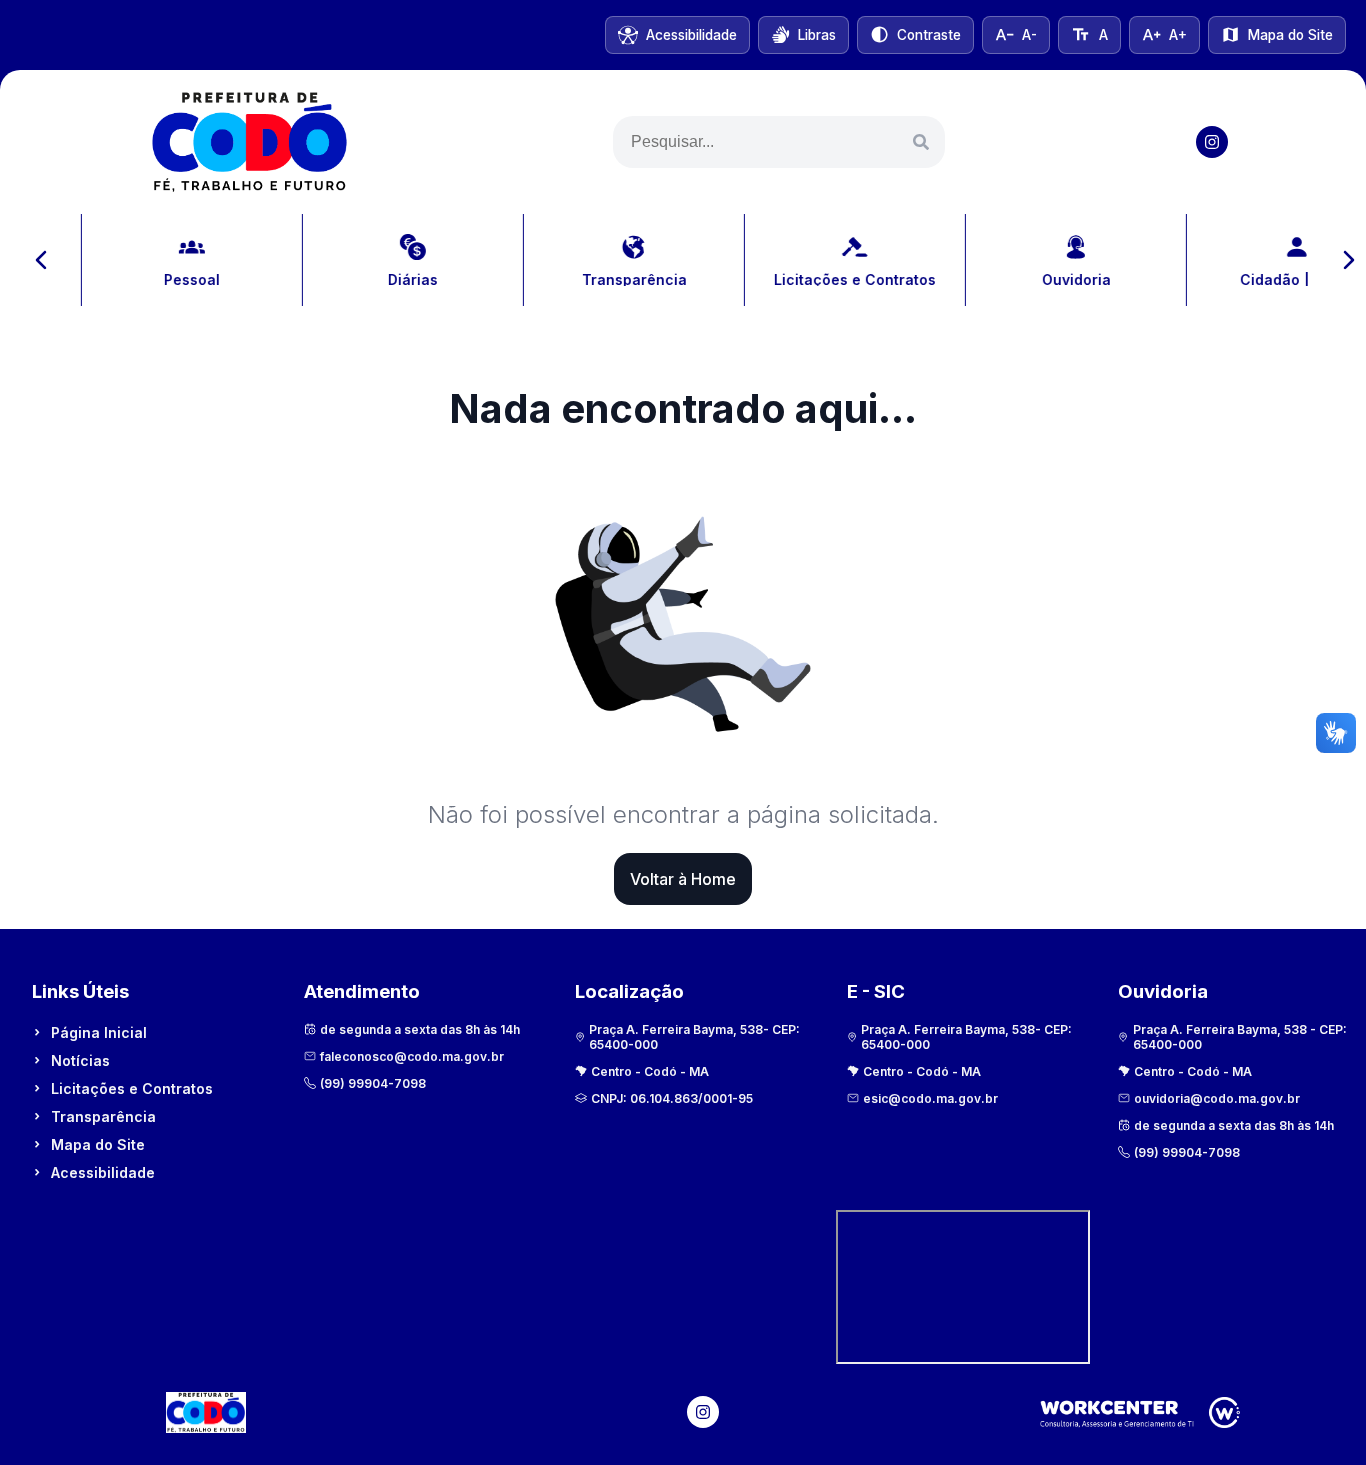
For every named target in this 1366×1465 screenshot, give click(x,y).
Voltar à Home (683, 879)
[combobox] (779, 142)
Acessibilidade (103, 1172)
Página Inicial (99, 1032)
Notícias (80, 1060)
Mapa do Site (98, 1144)
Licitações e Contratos (132, 1088)
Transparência (103, 1116)
